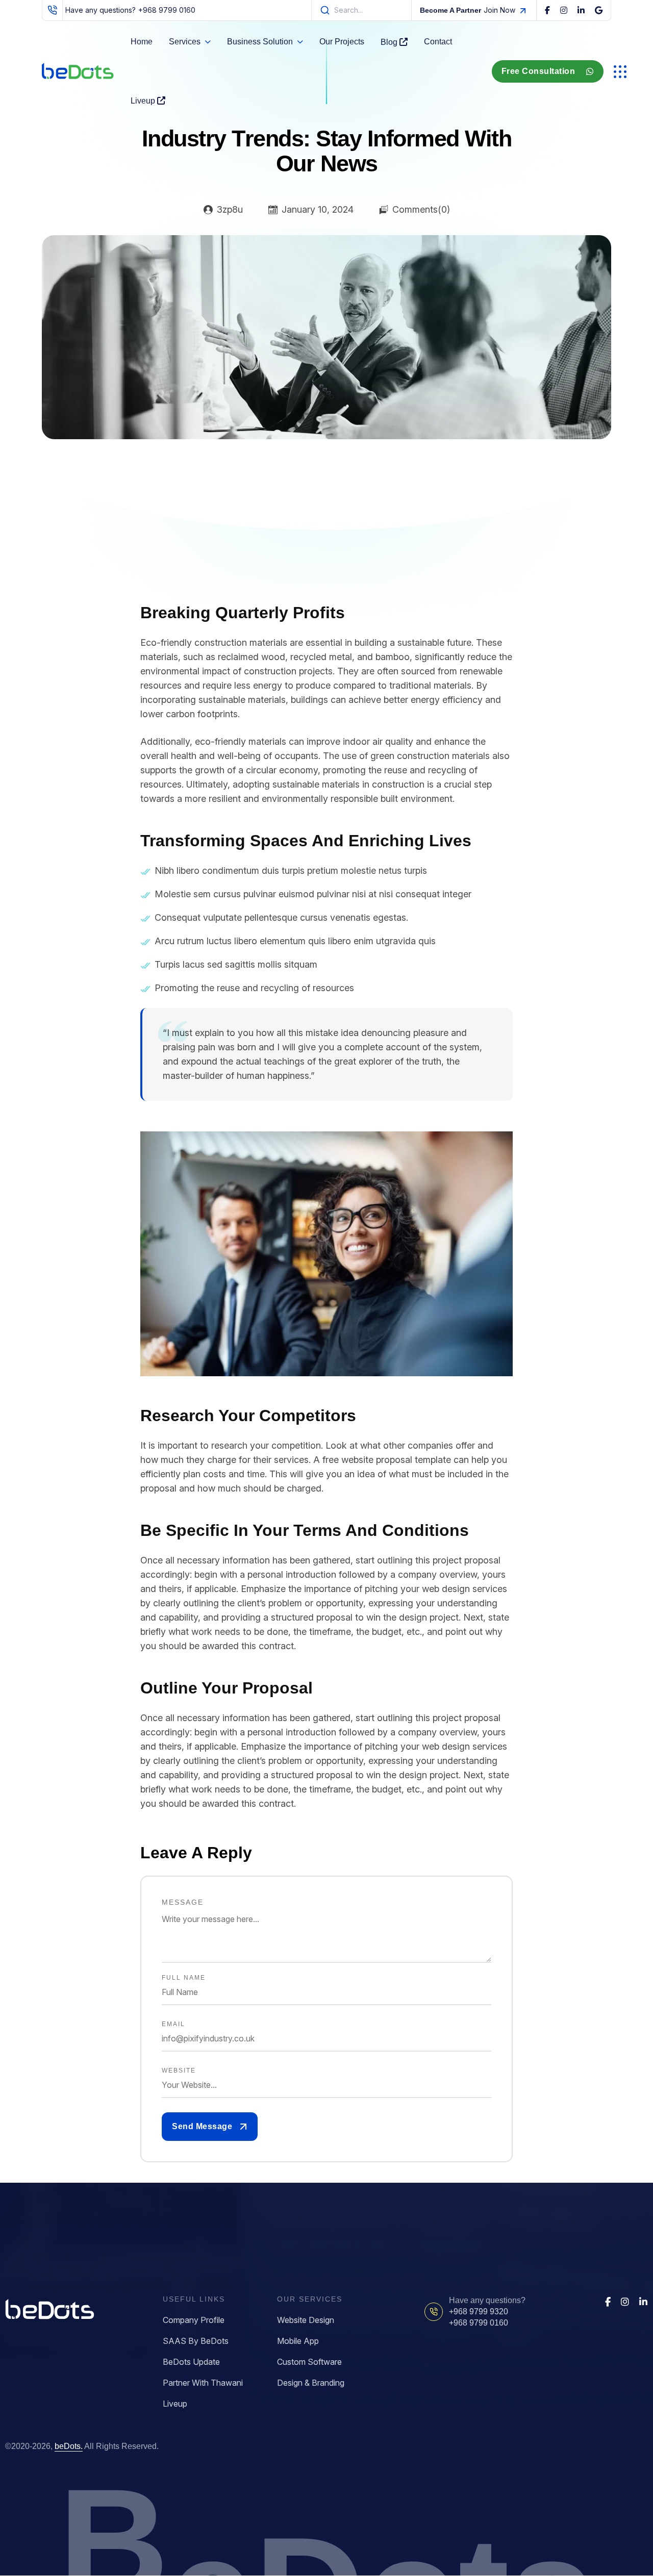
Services (185, 42)
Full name (184, 1978)
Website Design (306, 2320)
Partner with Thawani (203, 2383)
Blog (390, 42)
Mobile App (298, 2341)
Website (179, 2070)
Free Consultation (538, 71)
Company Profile (194, 2320)
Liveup (144, 101)
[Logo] (78, 71)
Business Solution (260, 42)
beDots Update (191, 2362)
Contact (438, 42)
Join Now (468, 10)
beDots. (69, 2446)
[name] (547, 10)
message (183, 1902)
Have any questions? (130, 10)
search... (348, 10)
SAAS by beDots (196, 2341)
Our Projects (342, 42)
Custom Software (309, 2362)
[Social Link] (608, 2302)
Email (173, 2024)
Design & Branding (311, 2383)
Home (142, 42)
